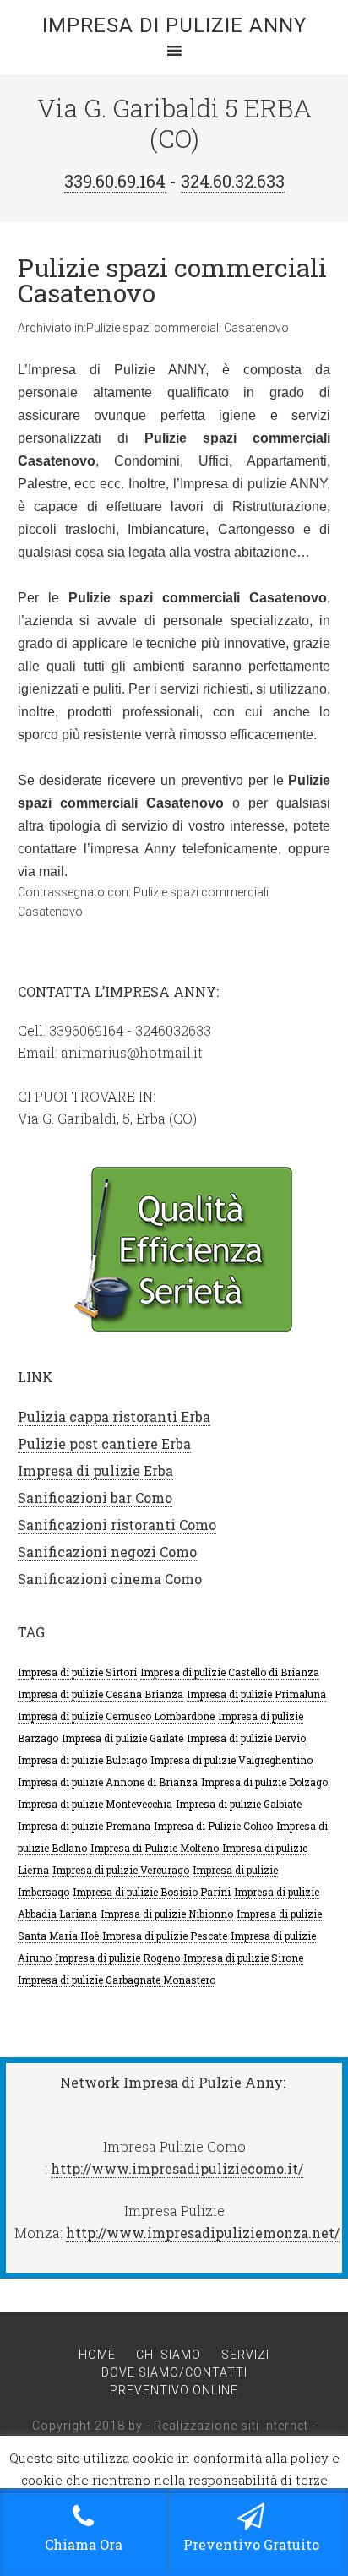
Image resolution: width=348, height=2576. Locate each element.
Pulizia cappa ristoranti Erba (114, 1416)
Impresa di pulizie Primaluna (256, 1694)
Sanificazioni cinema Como (110, 1579)
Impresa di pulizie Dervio (246, 1738)
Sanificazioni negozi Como (107, 1552)
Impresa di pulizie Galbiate (239, 1804)
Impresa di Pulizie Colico (213, 1826)
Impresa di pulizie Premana (84, 1826)
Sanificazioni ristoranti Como (117, 1525)
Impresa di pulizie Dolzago (264, 1782)
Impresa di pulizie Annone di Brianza (108, 1782)
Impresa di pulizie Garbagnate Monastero (117, 1980)
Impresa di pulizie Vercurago (121, 1870)
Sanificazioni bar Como (95, 1498)
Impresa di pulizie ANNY (174, 25)
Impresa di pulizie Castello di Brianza (230, 1672)
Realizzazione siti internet (231, 2426)
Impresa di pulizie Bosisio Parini (152, 1892)
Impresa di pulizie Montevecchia (95, 1804)
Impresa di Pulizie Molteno (155, 1848)
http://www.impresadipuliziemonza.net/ (203, 2233)
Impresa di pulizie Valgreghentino (231, 1760)
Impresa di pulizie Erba (95, 1470)
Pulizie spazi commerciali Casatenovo (172, 280)
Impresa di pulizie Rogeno (117, 1958)
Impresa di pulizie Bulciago (82, 1760)
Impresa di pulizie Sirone (243, 1958)
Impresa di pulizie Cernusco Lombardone (116, 1716)
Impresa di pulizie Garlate (122, 1738)
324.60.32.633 (233, 181)
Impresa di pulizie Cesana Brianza (101, 1694)
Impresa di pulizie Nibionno (167, 1914)
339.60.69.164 (115, 181)
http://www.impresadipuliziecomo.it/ (177, 2168)
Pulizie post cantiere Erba (104, 1443)
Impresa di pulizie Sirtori (77, 1672)
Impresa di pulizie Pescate (165, 1936)
